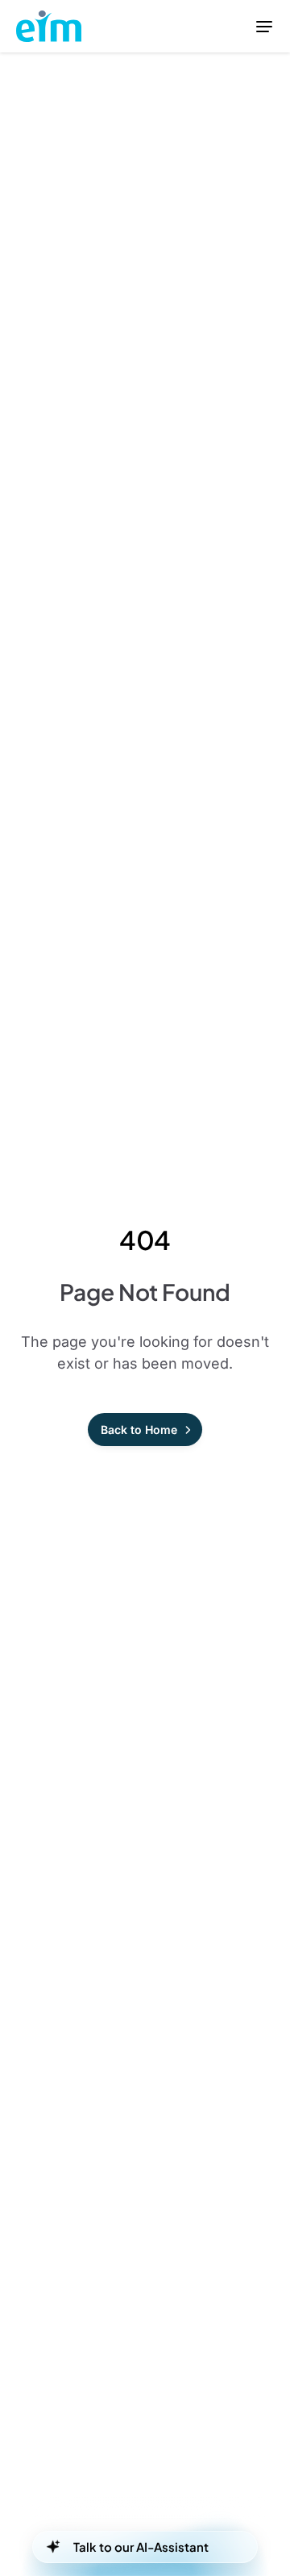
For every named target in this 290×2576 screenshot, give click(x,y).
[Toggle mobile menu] (264, 26)
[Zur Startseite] (49, 27)
